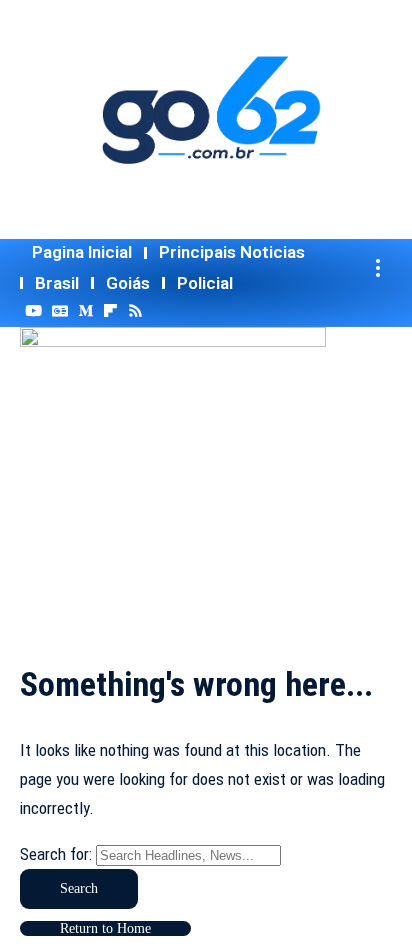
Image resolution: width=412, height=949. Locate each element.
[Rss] (135, 311)
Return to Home (105, 928)
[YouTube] (33, 311)
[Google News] (60, 311)
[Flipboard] (110, 311)
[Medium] (85, 311)
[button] (378, 268)
